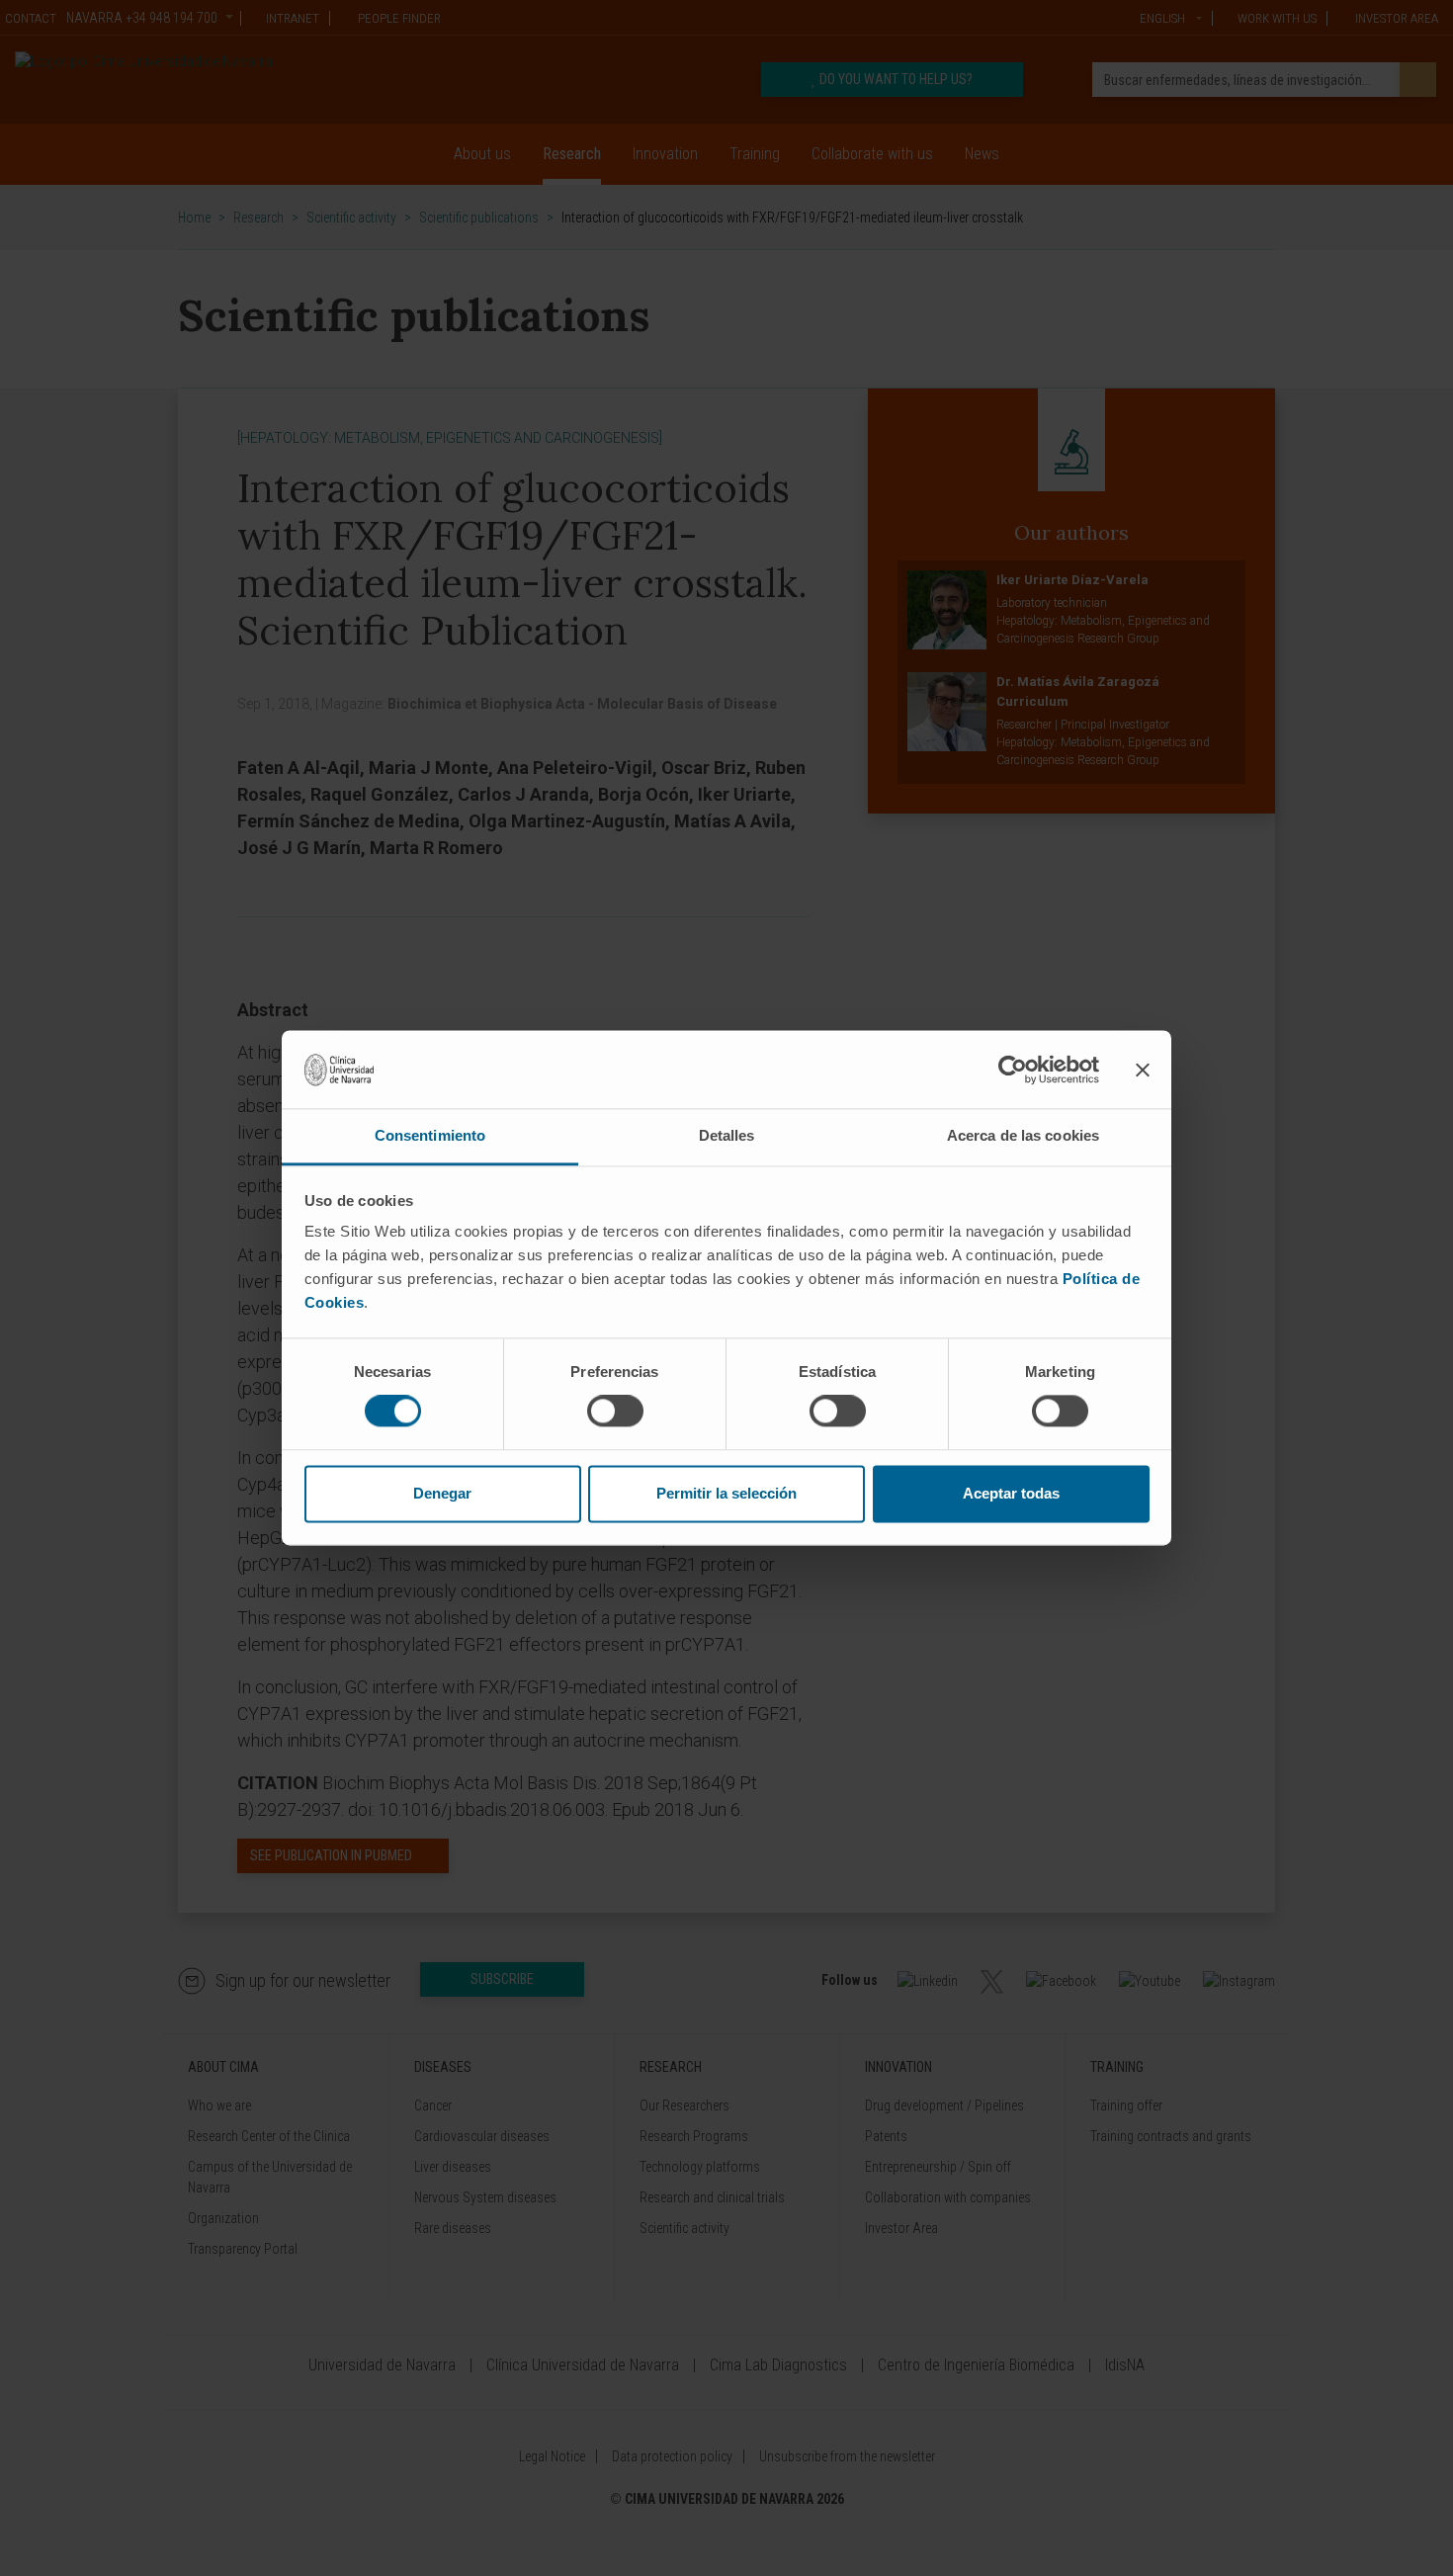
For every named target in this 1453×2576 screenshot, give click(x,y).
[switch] (615, 1412)
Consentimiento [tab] (430, 1135)
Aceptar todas (1011, 1493)
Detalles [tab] (727, 1135)
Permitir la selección (726, 1493)
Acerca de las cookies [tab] (1023, 1135)
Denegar (442, 1493)
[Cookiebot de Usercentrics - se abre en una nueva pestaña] (1013, 1070)
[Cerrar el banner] (1143, 1070)
